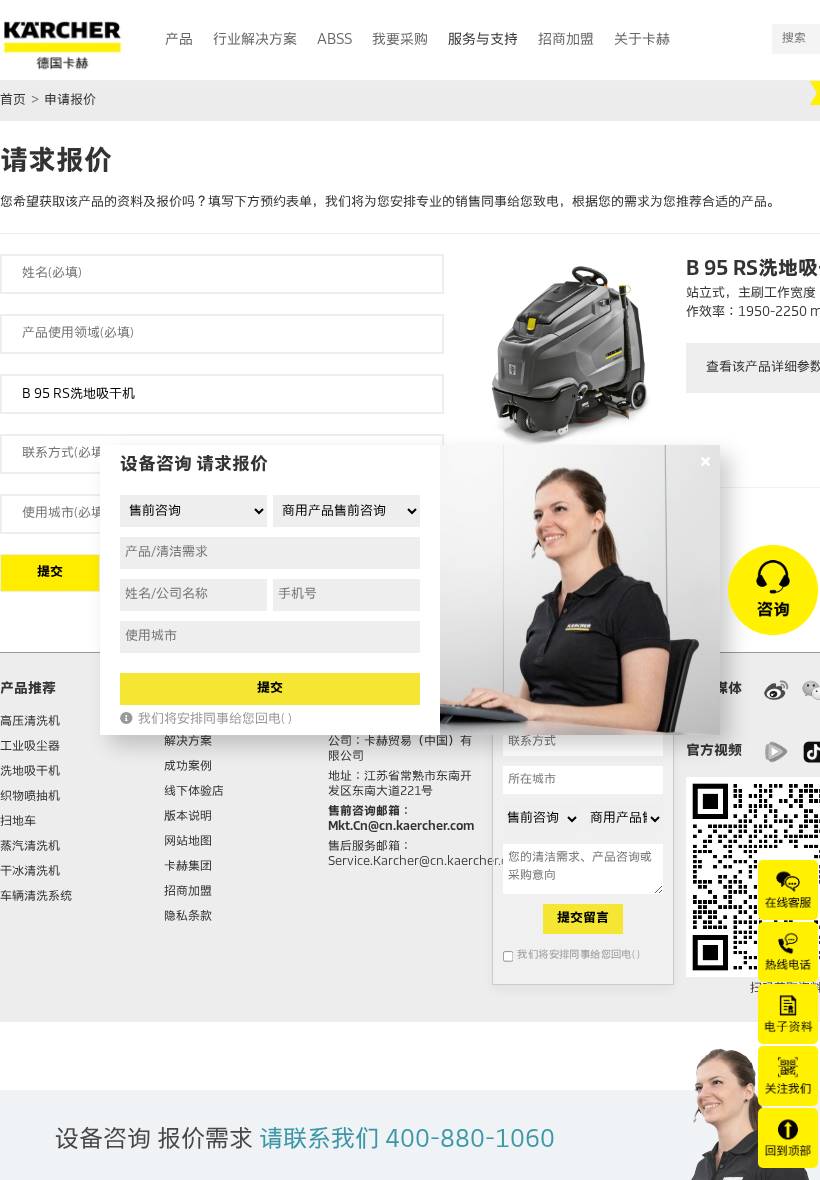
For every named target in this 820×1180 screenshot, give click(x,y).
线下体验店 (194, 792)
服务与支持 (483, 40)
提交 (50, 572)
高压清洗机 (30, 722)
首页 (13, 100)
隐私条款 (188, 917)
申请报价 (70, 100)
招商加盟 (188, 892)
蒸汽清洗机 (30, 847)
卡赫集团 (188, 867)
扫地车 (18, 822)
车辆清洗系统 (36, 897)
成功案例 (188, 767)
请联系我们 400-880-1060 (407, 1140)
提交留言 (583, 918)
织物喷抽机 (30, 797)
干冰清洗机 (30, 872)
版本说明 (188, 817)
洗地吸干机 (30, 772)
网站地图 (188, 842)
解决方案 (188, 742)
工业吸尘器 (30, 747)
